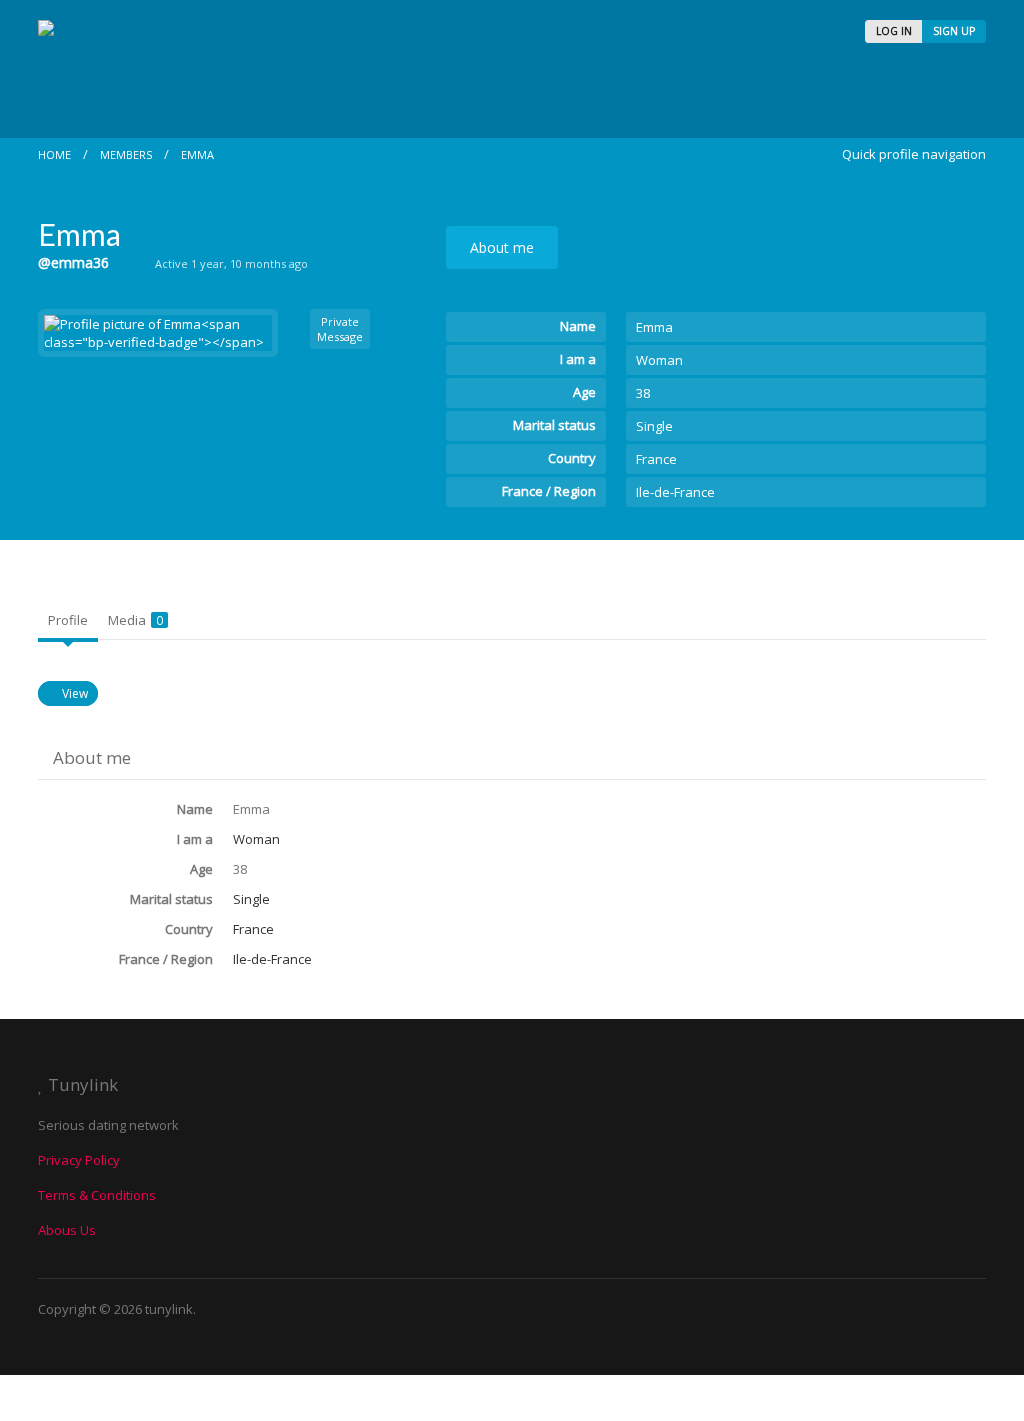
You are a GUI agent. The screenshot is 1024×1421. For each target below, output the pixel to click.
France (656, 459)
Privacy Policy (79, 1160)
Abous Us (67, 1230)
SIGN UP (954, 31)
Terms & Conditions (97, 1195)
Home (54, 154)
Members (126, 154)
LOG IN (894, 31)
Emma (197, 154)
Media (135, 620)
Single (654, 426)
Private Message (340, 329)
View (75, 693)
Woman (659, 360)
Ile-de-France (675, 492)
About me (502, 247)
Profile (68, 620)
